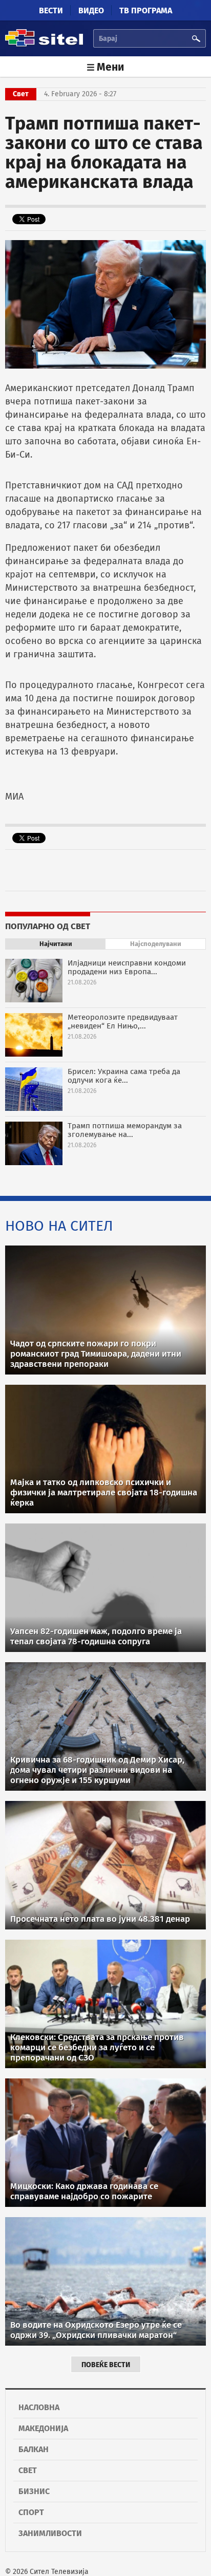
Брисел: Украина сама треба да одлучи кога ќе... (124, 1076)
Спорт (31, 2512)
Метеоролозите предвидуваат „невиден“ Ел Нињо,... (123, 1022)
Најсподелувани (156, 944)
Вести (51, 10)
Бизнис (34, 2491)
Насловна (39, 2407)
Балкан (34, 2449)
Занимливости (50, 2533)
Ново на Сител (59, 1226)
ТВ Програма (146, 10)
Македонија (43, 2428)
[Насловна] (44, 45)
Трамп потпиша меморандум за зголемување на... (125, 1130)
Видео (91, 10)
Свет (28, 2470)
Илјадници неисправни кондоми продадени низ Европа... (127, 967)
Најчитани (56, 944)
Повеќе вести (106, 2365)
